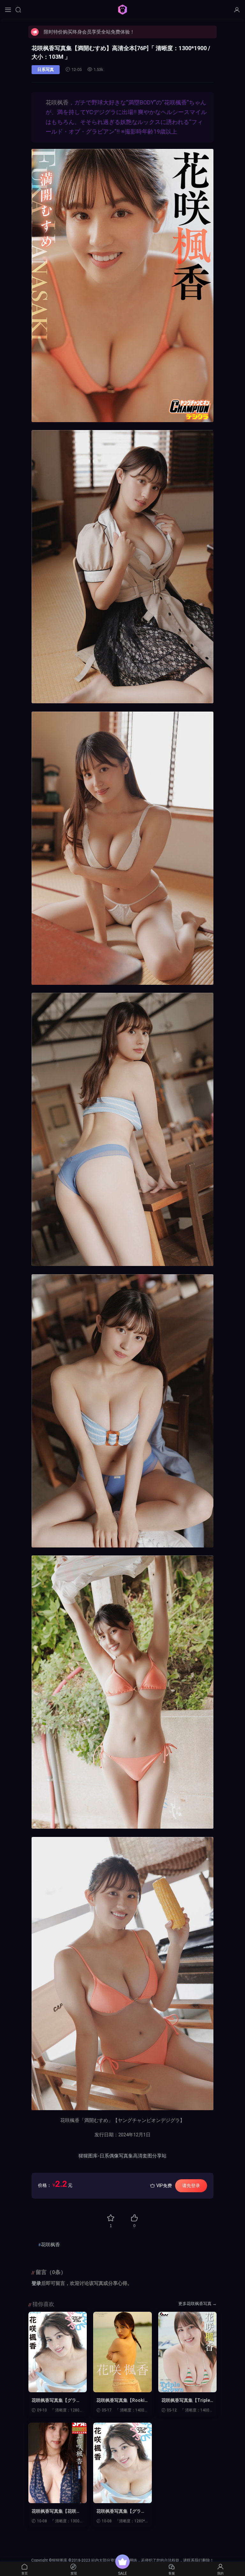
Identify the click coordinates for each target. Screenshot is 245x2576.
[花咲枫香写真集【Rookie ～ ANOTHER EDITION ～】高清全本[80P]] (122, 2352)
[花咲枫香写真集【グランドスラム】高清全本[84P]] (122, 2463)
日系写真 (46, 69)
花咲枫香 (57, 102)
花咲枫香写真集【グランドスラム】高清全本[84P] (122, 2511)
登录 (36, 2283)
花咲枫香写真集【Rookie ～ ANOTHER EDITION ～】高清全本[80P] (122, 2401)
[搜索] (18, 10)
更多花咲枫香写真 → (197, 2304)
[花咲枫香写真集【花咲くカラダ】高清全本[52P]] (58, 2463)
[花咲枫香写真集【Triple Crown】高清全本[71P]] (187, 2352)
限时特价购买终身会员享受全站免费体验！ (89, 32)
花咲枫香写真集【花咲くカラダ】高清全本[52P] (56, 2511)
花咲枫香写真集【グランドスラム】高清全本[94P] (57, 2401)
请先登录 (191, 2186)
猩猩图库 (122, 10)
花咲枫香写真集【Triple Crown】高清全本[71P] (186, 2401)
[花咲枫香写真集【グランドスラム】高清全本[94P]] (58, 2352)
